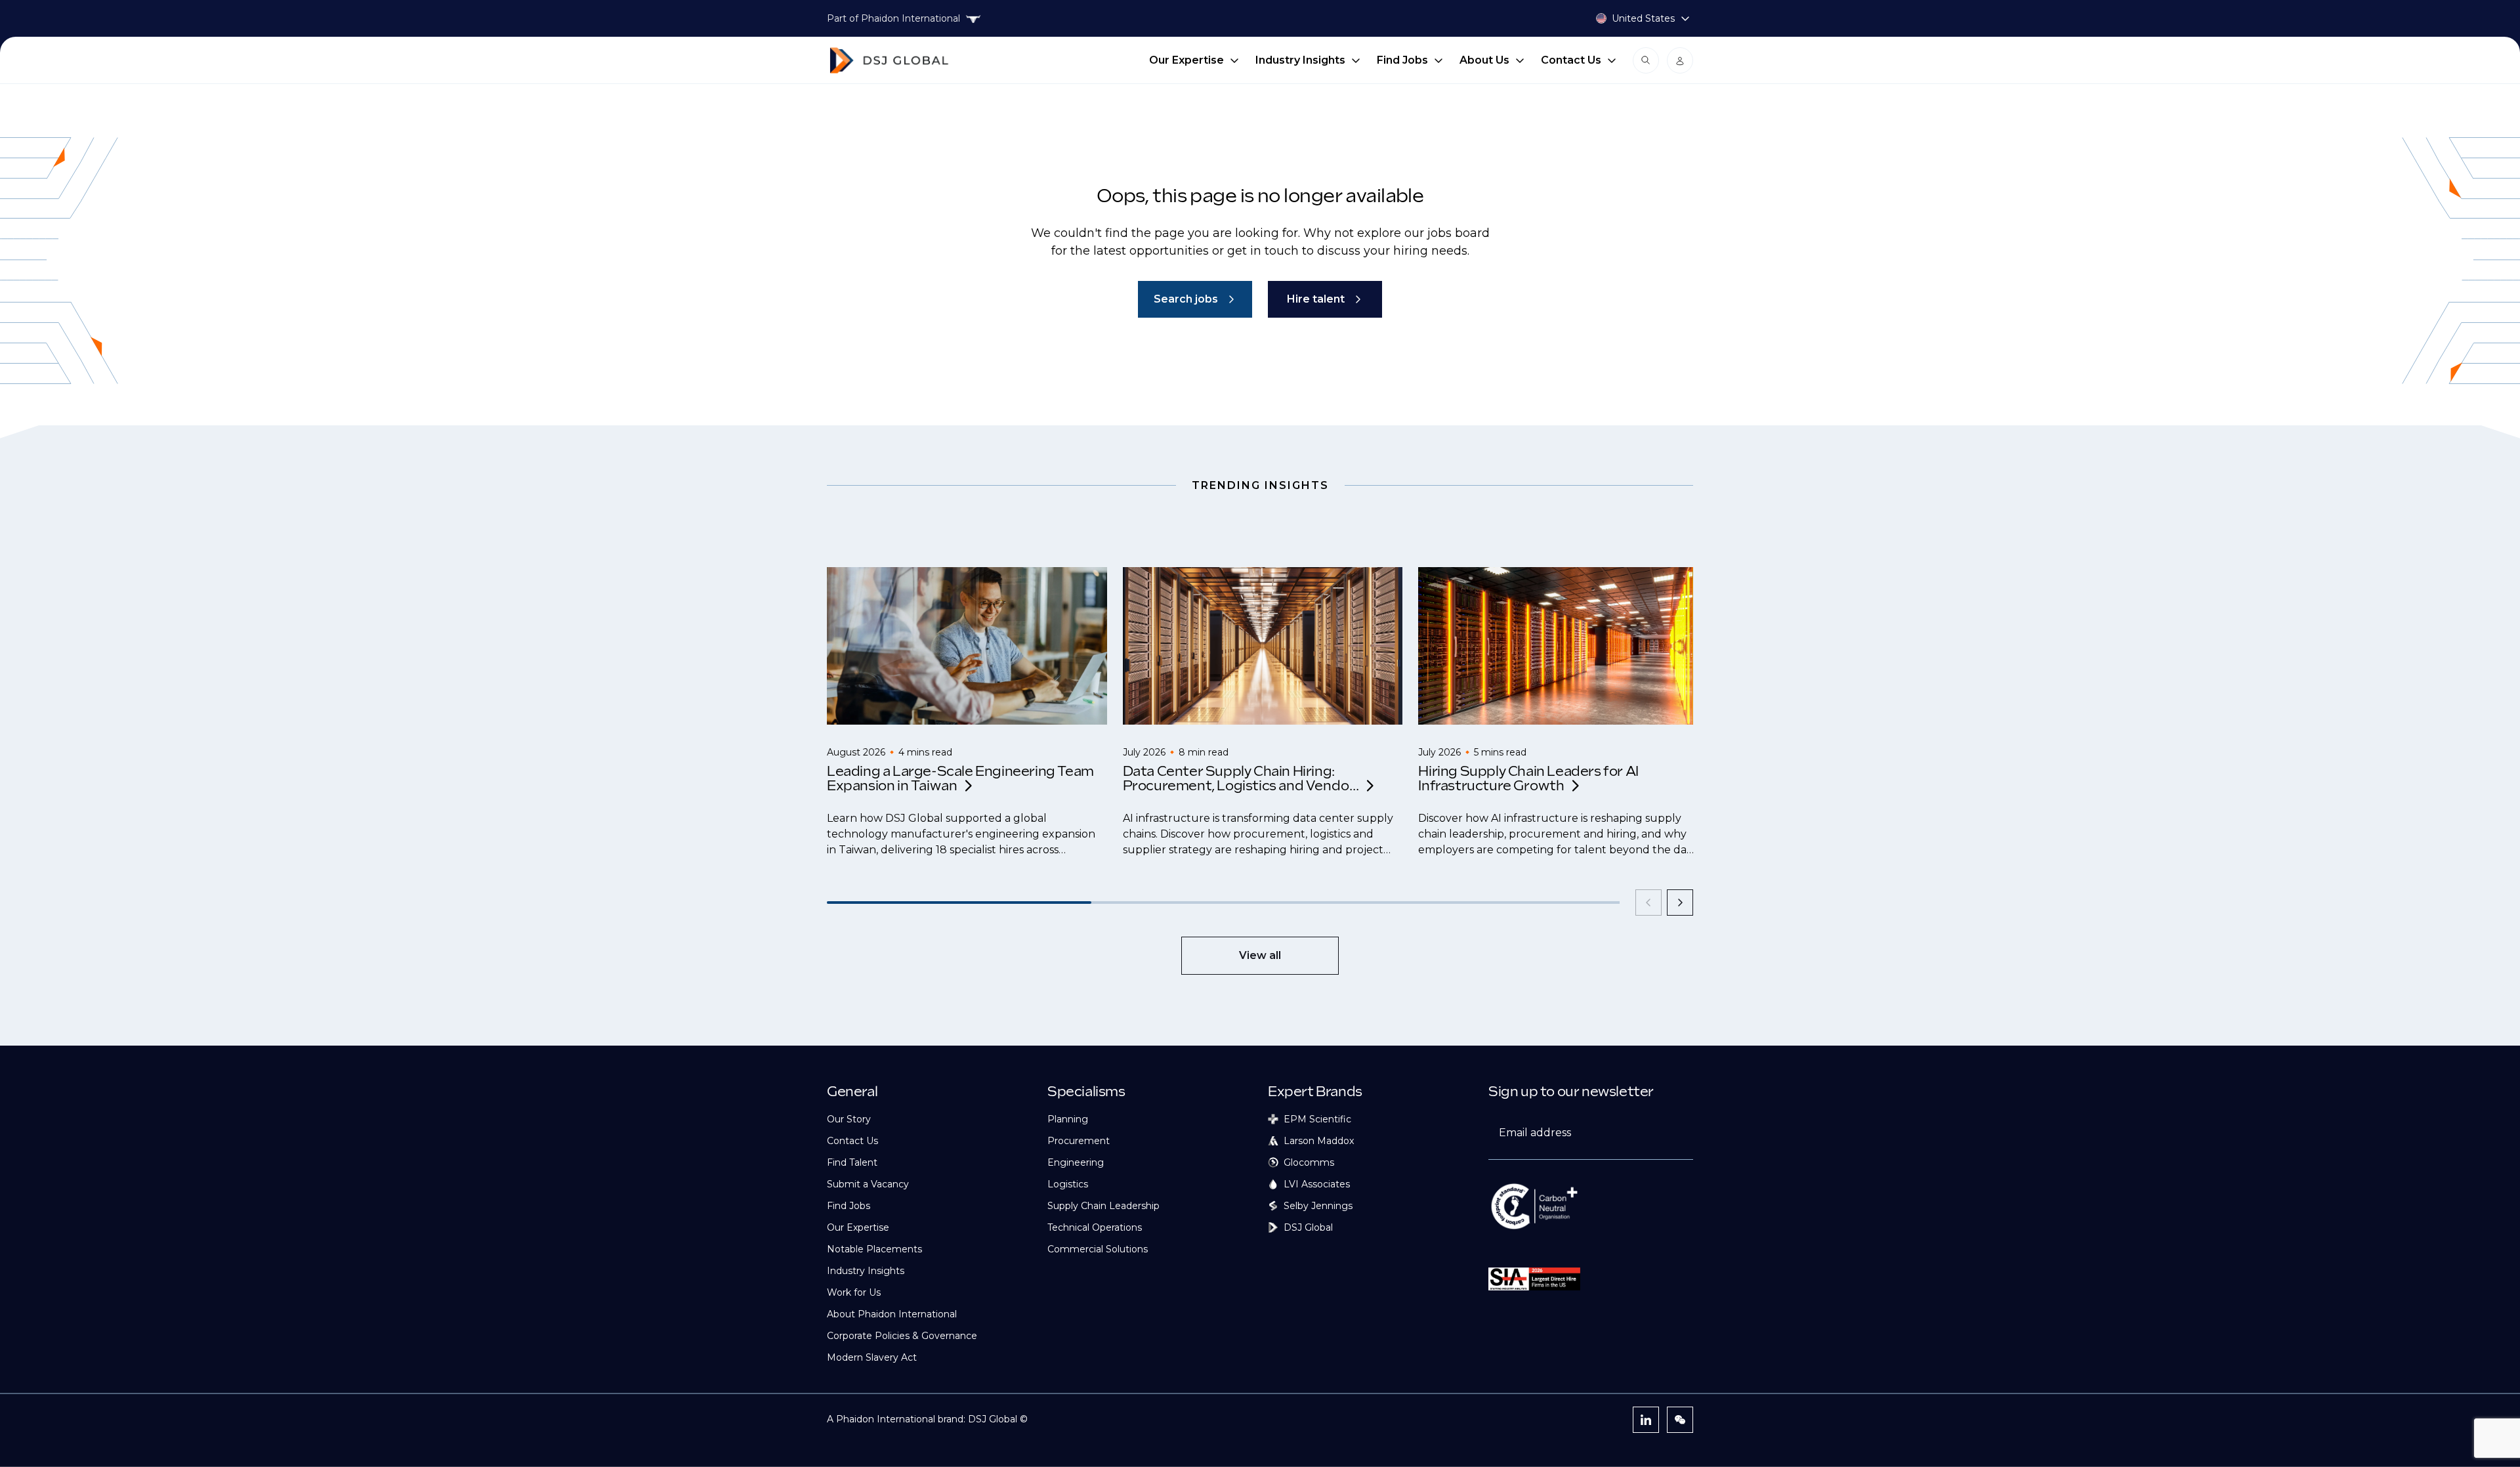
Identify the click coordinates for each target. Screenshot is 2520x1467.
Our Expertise (1186, 60)
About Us (1484, 60)
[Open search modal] (1646, 60)
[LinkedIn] (1646, 1420)
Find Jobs (1402, 60)
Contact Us (1571, 60)
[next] (1680, 903)
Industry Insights (1300, 60)
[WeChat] (1680, 1420)
